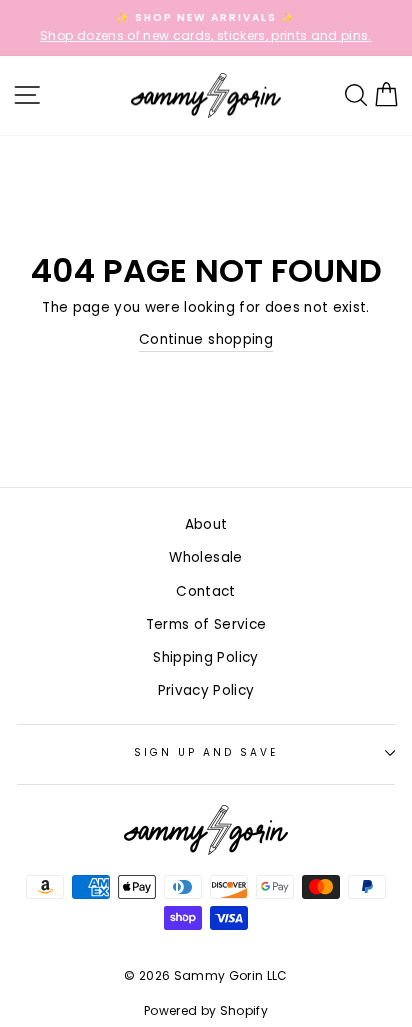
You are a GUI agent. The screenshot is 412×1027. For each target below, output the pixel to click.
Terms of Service (206, 624)
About (206, 524)
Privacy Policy (206, 690)
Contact (205, 591)
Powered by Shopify (206, 1010)
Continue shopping (206, 339)
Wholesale (205, 557)
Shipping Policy (205, 657)
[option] (206, 28)
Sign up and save (206, 752)
